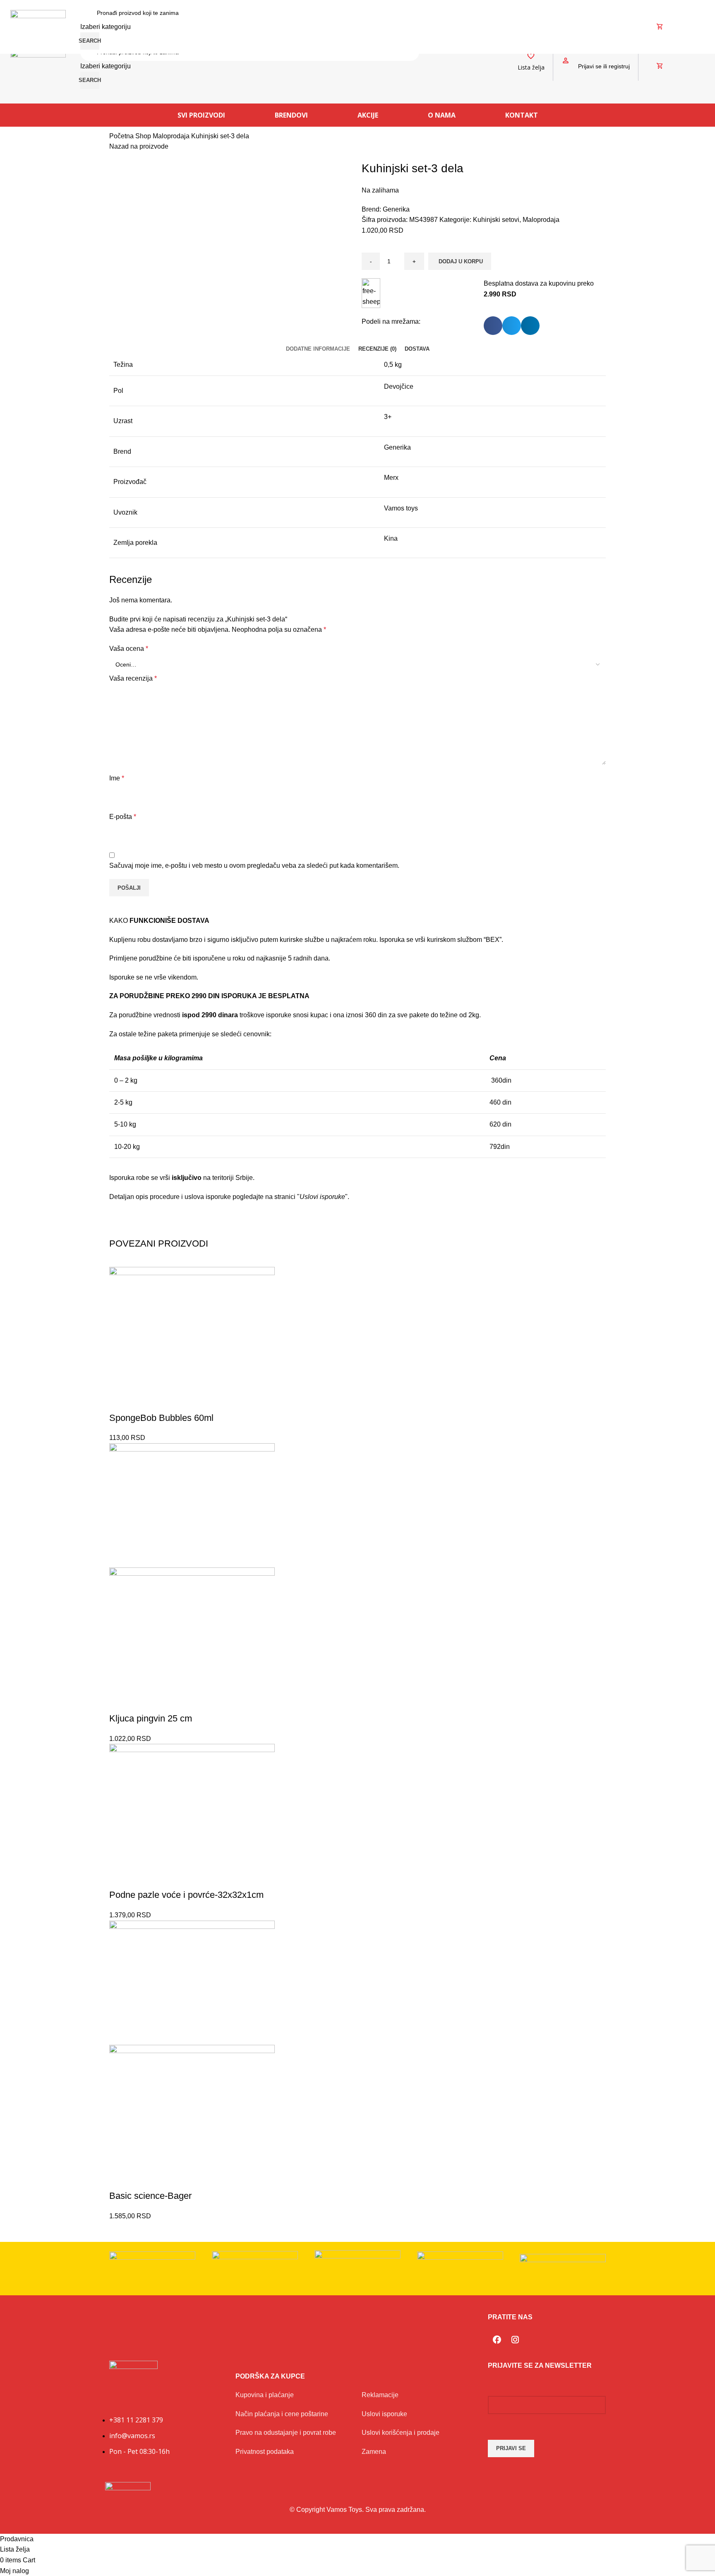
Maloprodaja (172, 136)
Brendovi (291, 115)
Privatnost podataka (265, 2452)
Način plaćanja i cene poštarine (282, 2414)
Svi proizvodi (201, 115)
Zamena (374, 2452)
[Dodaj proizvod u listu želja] (120, 1401)
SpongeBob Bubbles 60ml (161, 1418)
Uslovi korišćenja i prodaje (401, 2433)
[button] (493, 326)
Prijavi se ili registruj (604, 66)
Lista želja (531, 67)
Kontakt (522, 115)
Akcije (368, 115)
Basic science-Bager (150, 2196)
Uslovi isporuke (384, 2414)
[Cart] (660, 66)
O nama (442, 115)
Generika (396, 209)
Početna (122, 136)
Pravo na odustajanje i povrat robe (286, 2433)
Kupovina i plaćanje (265, 2395)
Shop (144, 136)
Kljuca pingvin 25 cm (151, 1718)
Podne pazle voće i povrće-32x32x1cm (186, 1895)
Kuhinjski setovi (496, 220)
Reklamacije (380, 2395)
